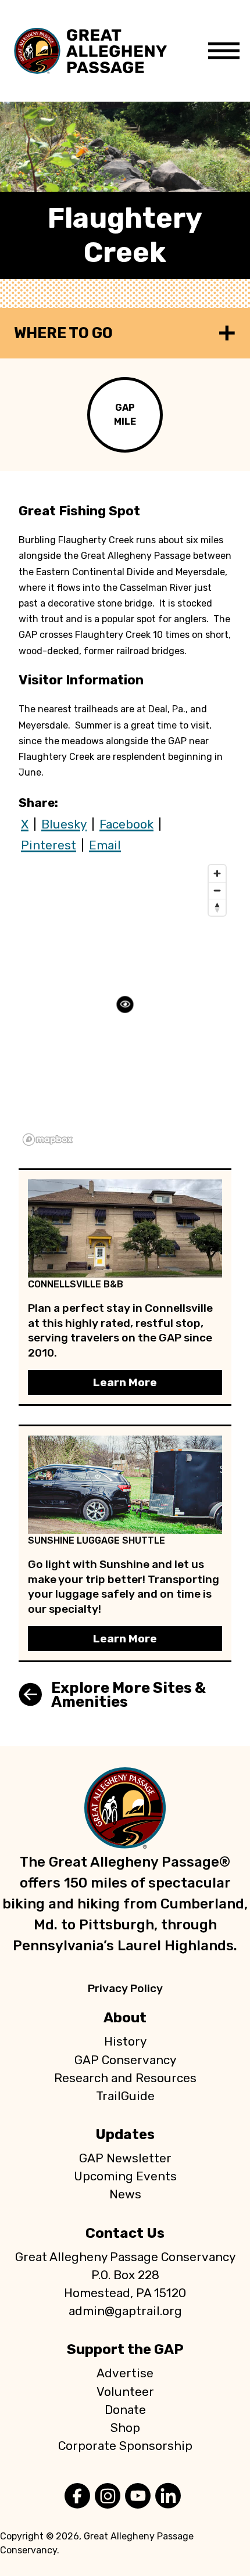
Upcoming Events (125, 2176)
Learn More (125, 1382)
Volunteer (125, 2392)
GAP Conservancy (125, 2060)
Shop (125, 2428)
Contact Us (125, 2233)
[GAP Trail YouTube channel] (138, 2497)
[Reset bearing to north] (217, 907)
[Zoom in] (217, 873)
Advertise (125, 2373)
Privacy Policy (125, 1988)
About (125, 2018)
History (125, 2042)
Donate (125, 2410)
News (125, 2194)
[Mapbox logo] (48, 1140)
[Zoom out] (217, 890)
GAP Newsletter (125, 2158)
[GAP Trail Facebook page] (77, 2497)
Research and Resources (125, 2078)
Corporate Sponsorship (125, 2446)
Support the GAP (125, 2349)
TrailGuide (125, 2096)
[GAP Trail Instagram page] (108, 2497)
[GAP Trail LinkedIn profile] (168, 2497)
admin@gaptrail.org (125, 2311)
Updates (125, 2134)
